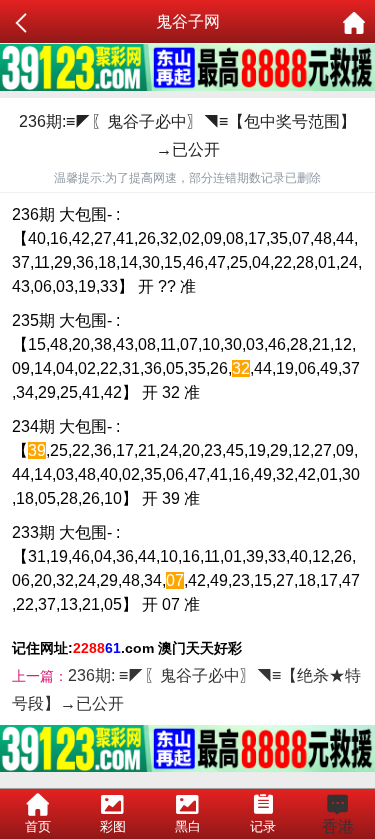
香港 (338, 826)
